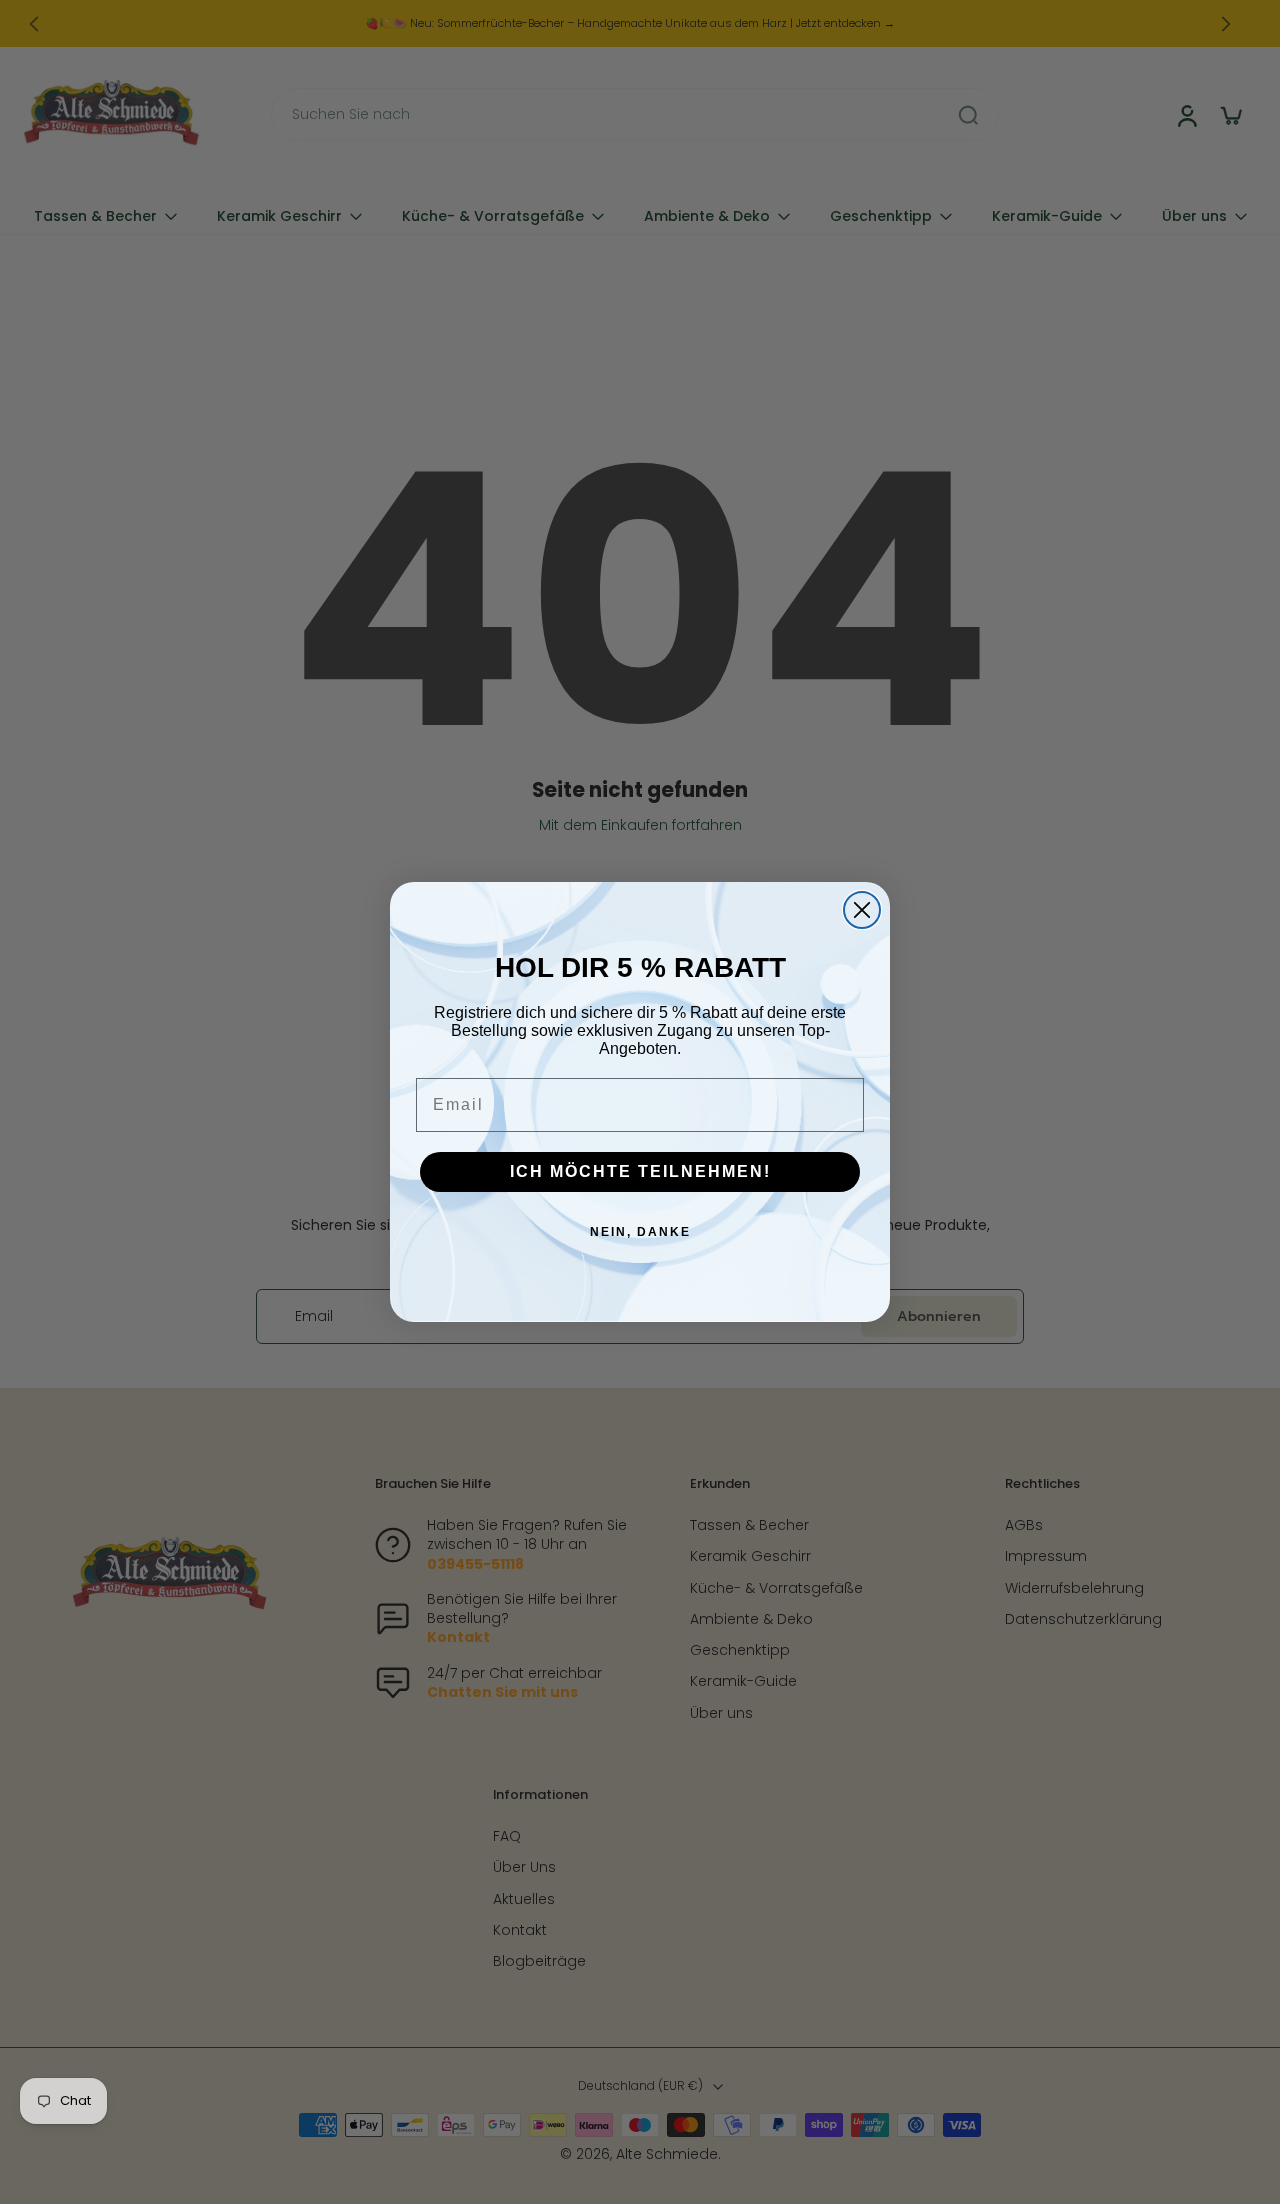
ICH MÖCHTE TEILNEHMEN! (640, 1171)
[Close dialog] (862, 910)
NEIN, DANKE (640, 1232)
